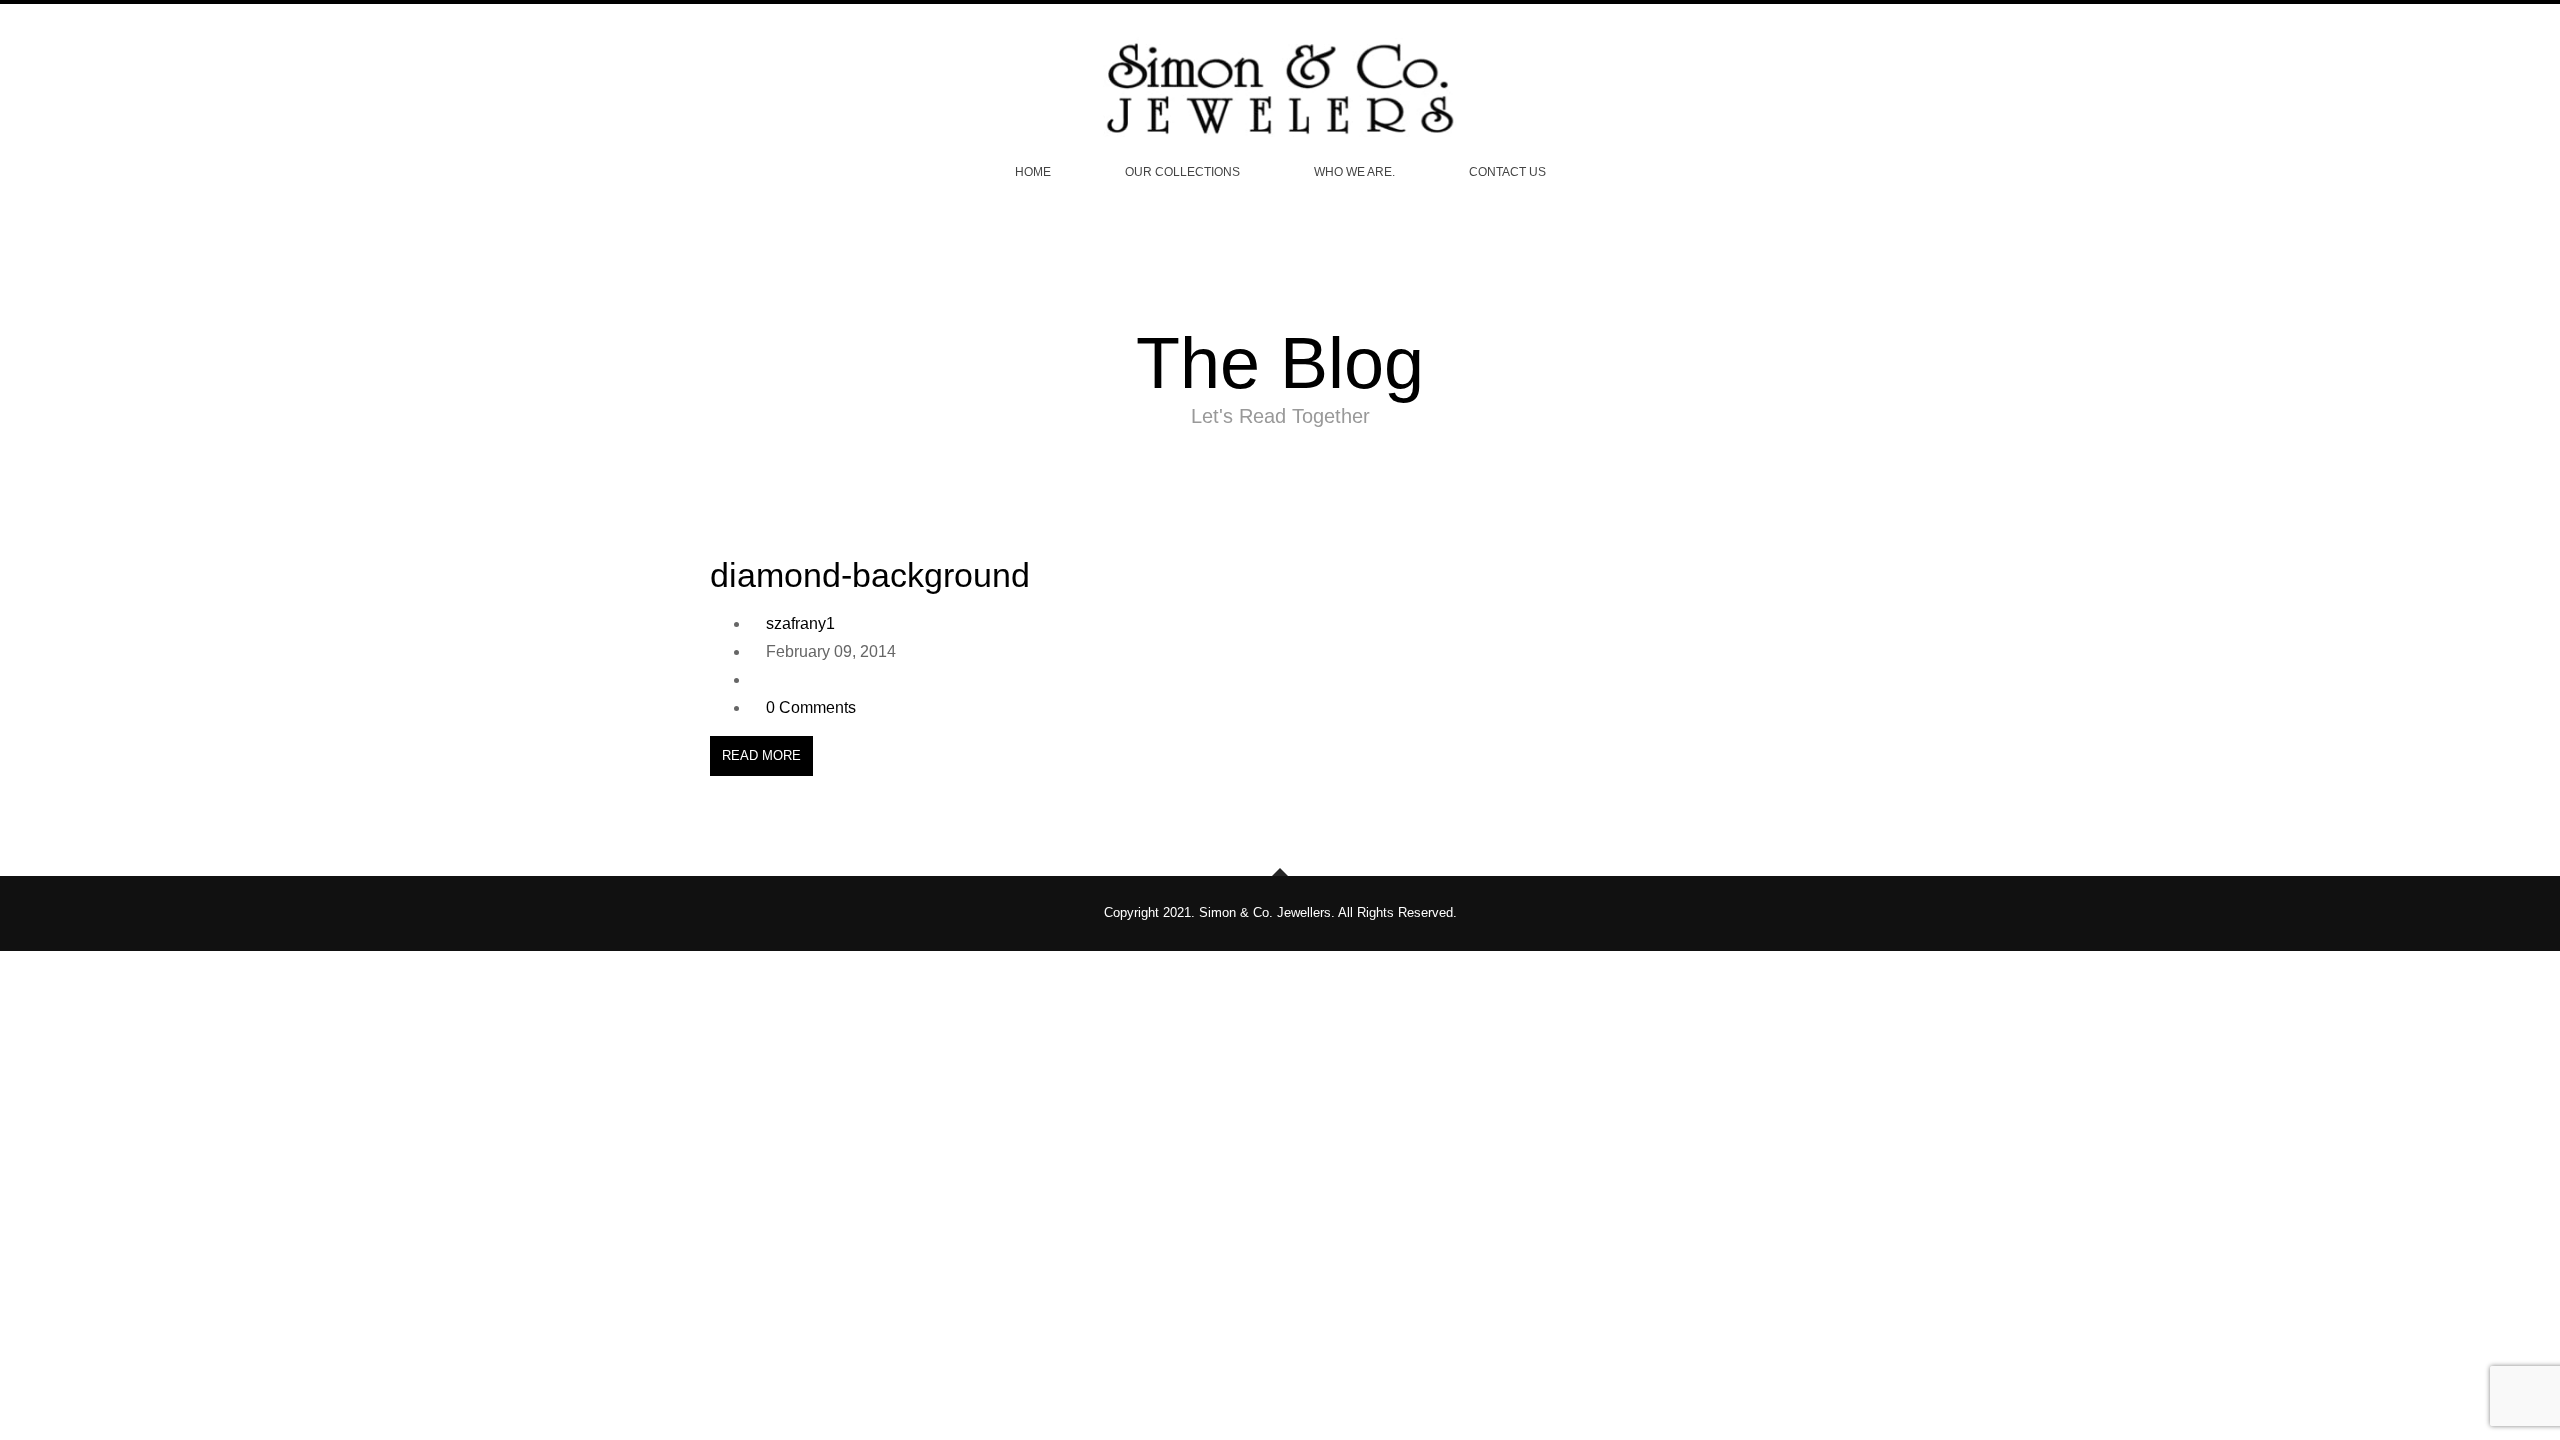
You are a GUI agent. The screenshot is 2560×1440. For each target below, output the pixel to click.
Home (1033, 172)
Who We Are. (1354, 172)
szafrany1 (800, 623)
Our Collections (1182, 172)
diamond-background (870, 575)
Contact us (1507, 172)
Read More (761, 755)
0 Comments (811, 707)
